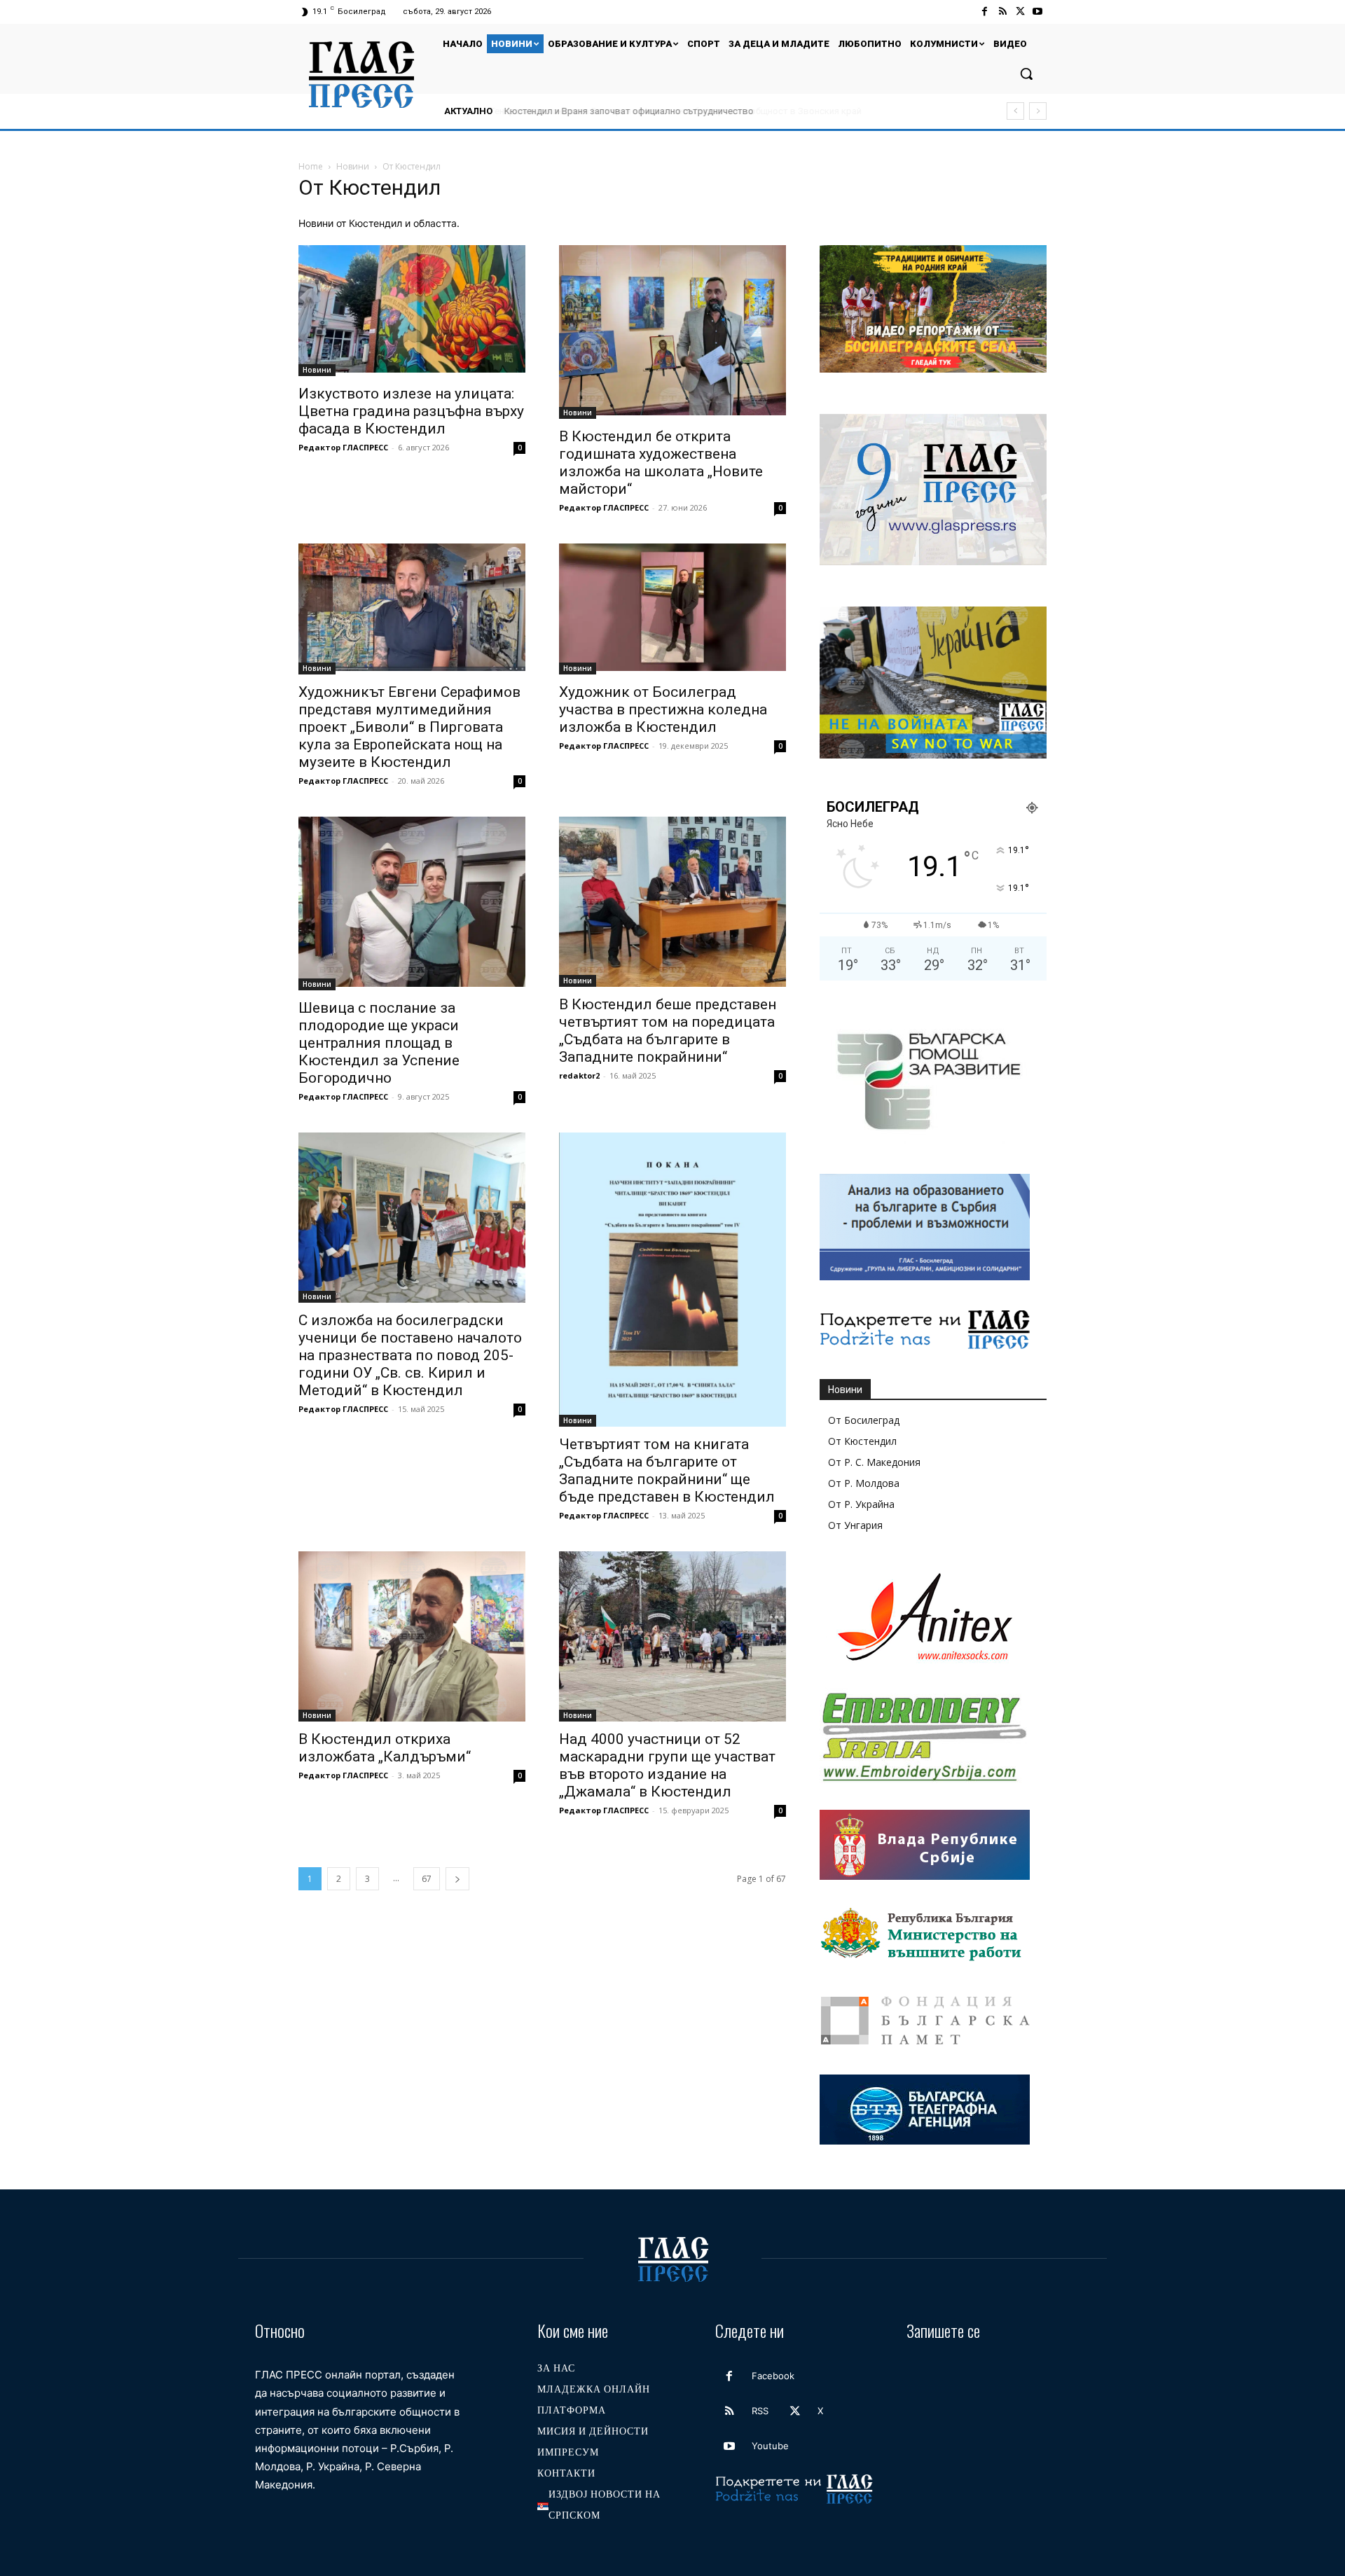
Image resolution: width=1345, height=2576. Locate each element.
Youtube (770, 2446)
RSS (760, 2411)
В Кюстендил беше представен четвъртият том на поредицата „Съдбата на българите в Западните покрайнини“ (668, 1031)
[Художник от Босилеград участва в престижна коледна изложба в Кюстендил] (672, 609)
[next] (1038, 111)
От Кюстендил (862, 1441)
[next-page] (457, 1879)
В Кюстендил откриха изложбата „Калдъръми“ (385, 1748)
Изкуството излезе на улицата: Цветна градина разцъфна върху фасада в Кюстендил (411, 411)
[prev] (1015, 111)
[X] (1020, 12)
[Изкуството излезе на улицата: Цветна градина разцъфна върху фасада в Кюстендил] (412, 311)
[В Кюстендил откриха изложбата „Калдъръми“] (412, 1636)
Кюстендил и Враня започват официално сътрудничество (628, 111)
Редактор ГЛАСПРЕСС (343, 447)
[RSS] (1002, 12)
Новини (353, 166)
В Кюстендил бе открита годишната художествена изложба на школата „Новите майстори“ (661, 463)
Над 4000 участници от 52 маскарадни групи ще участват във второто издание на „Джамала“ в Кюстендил (667, 1765)
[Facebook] (985, 12)
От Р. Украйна (861, 1504)
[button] (1026, 74)
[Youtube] (1038, 12)
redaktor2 (579, 1075)
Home (311, 166)
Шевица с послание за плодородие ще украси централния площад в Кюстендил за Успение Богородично (379, 1043)
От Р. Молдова (864, 1483)
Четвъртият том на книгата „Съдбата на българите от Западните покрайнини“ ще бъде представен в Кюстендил (667, 1470)
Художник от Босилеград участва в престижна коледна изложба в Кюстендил (663, 709)
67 (427, 1879)
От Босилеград (864, 1420)
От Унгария (855, 1525)
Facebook (773, 2376)
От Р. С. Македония (874, 1462)
